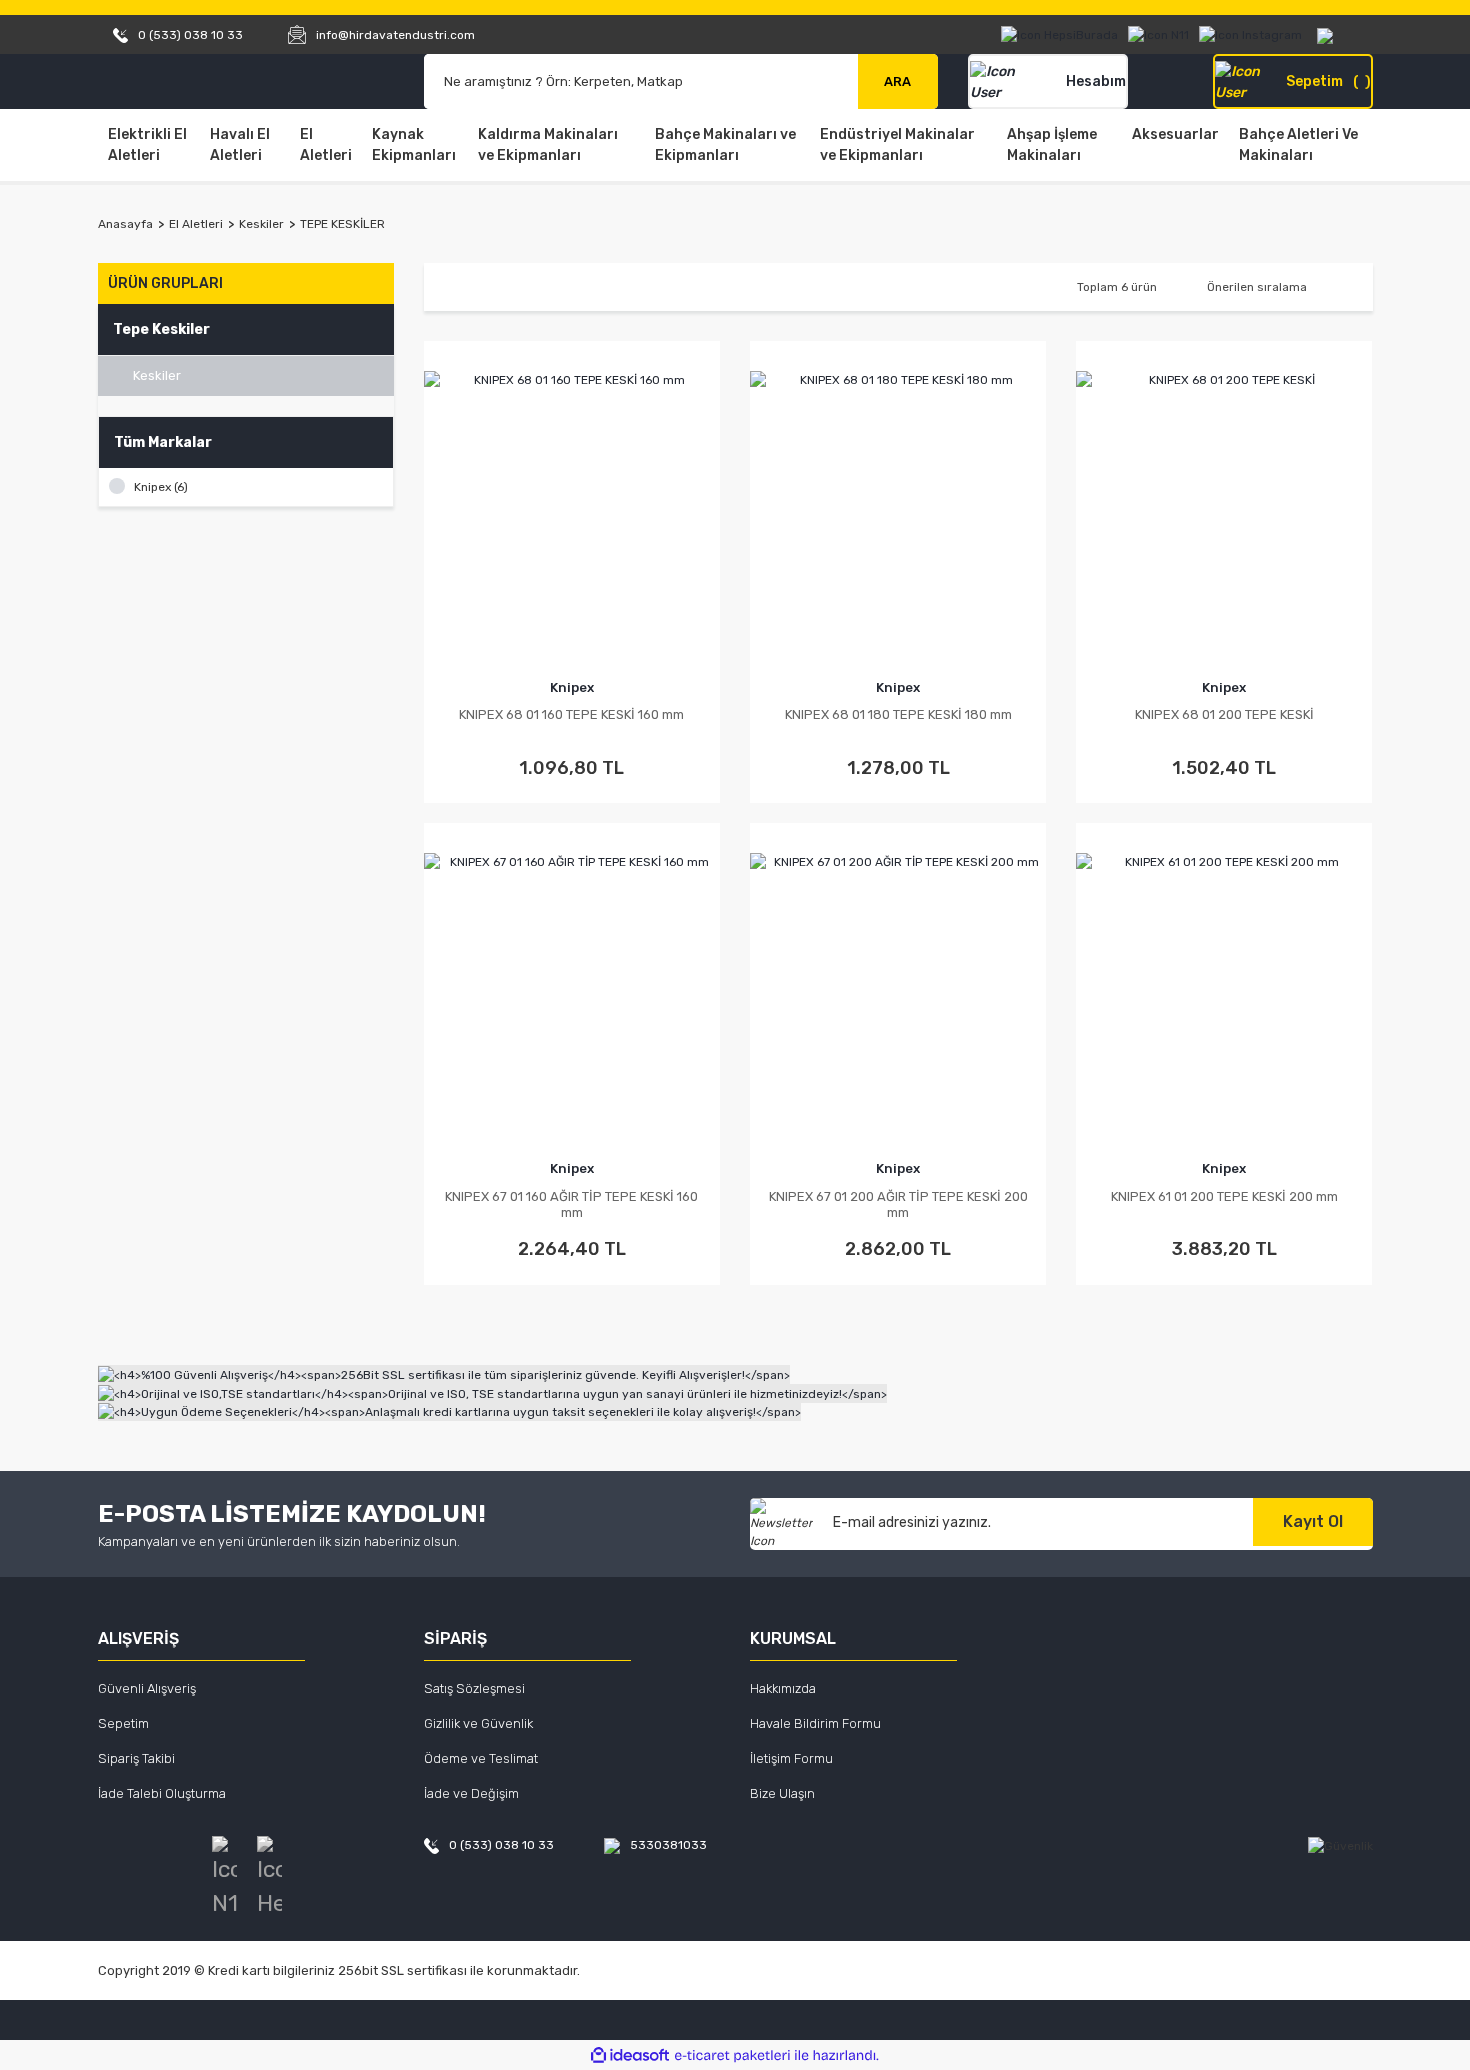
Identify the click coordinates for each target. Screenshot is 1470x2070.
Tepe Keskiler (342, 224)
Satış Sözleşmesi (474, 1688)
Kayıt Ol (1313, 1521)
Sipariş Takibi (136, 1758)
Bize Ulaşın (782, 1793)
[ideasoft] (630, 2055)
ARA (897, 81)
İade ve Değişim (471, 1793)
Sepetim (123, 1723)
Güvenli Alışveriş (147, 1688)
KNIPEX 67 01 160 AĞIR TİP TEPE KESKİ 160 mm (571, 1204)
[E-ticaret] (732, 2055)
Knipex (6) (161, 487)
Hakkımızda (783, 1688)
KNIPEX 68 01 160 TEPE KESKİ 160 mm (571, 714)
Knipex (572, 687)
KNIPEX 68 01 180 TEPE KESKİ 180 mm (898, 714)
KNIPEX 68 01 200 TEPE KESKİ (1224, 714)
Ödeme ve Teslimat (481, 1758)
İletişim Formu (791, 1758)
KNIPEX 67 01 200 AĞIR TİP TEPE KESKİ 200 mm (898, 1204)
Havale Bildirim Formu (815, 1723)
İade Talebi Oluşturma (162, 1793)
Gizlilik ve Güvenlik (478, 1723)
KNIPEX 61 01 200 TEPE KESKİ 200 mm (1224, 1196)
